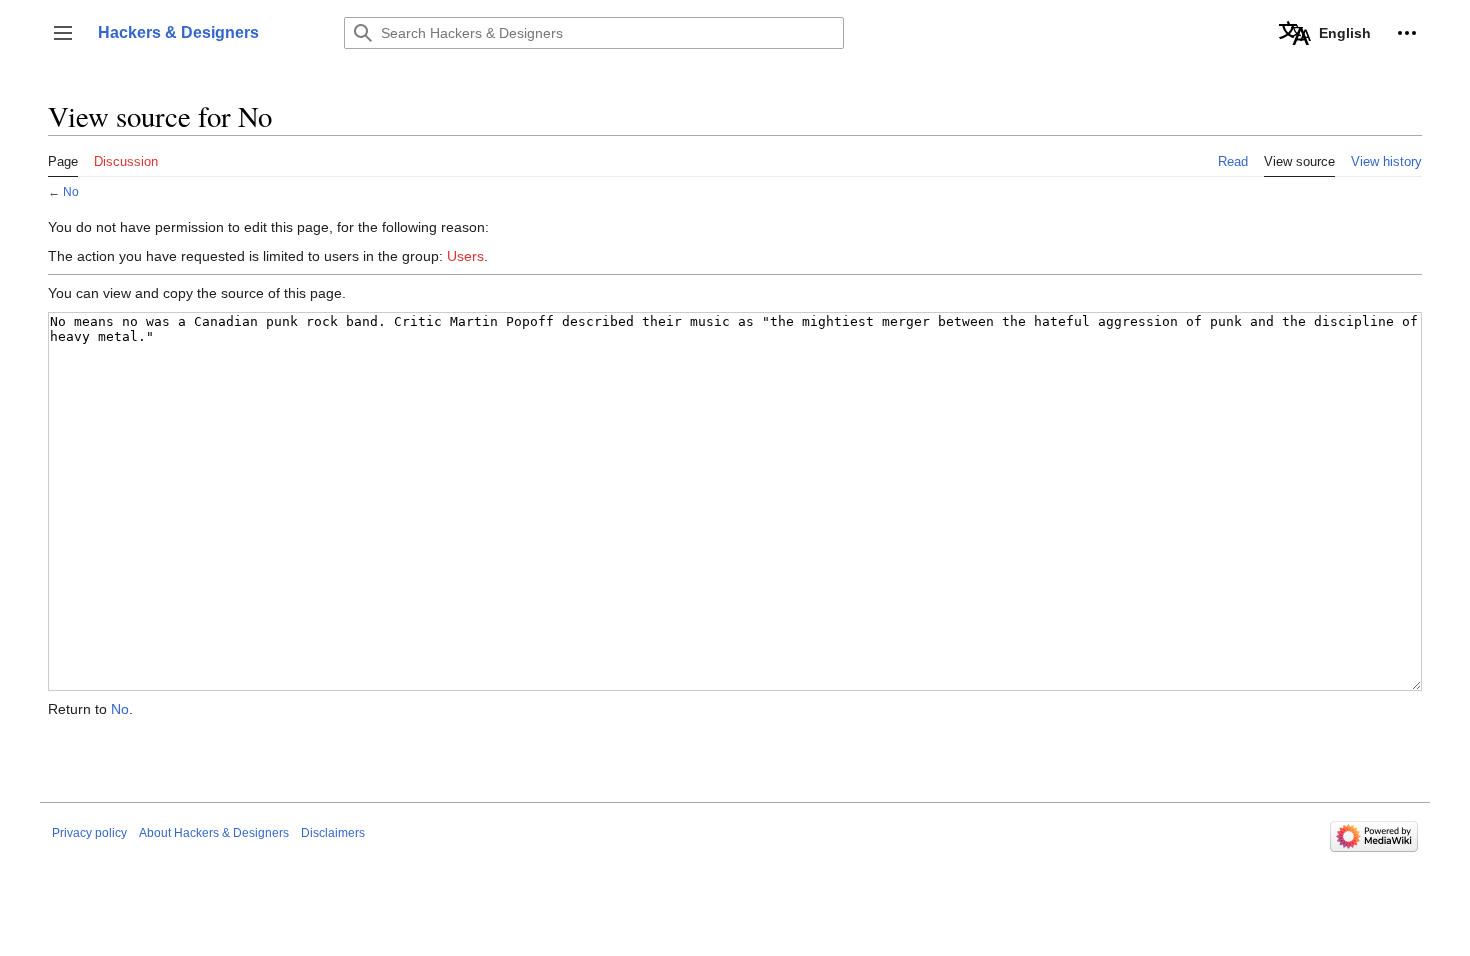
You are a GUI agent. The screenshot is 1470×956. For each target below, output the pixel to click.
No (71, 191)
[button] (63, 33)
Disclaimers (333, 833)
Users (465, 256)
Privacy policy (89, 833)
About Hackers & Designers (214, 833)
